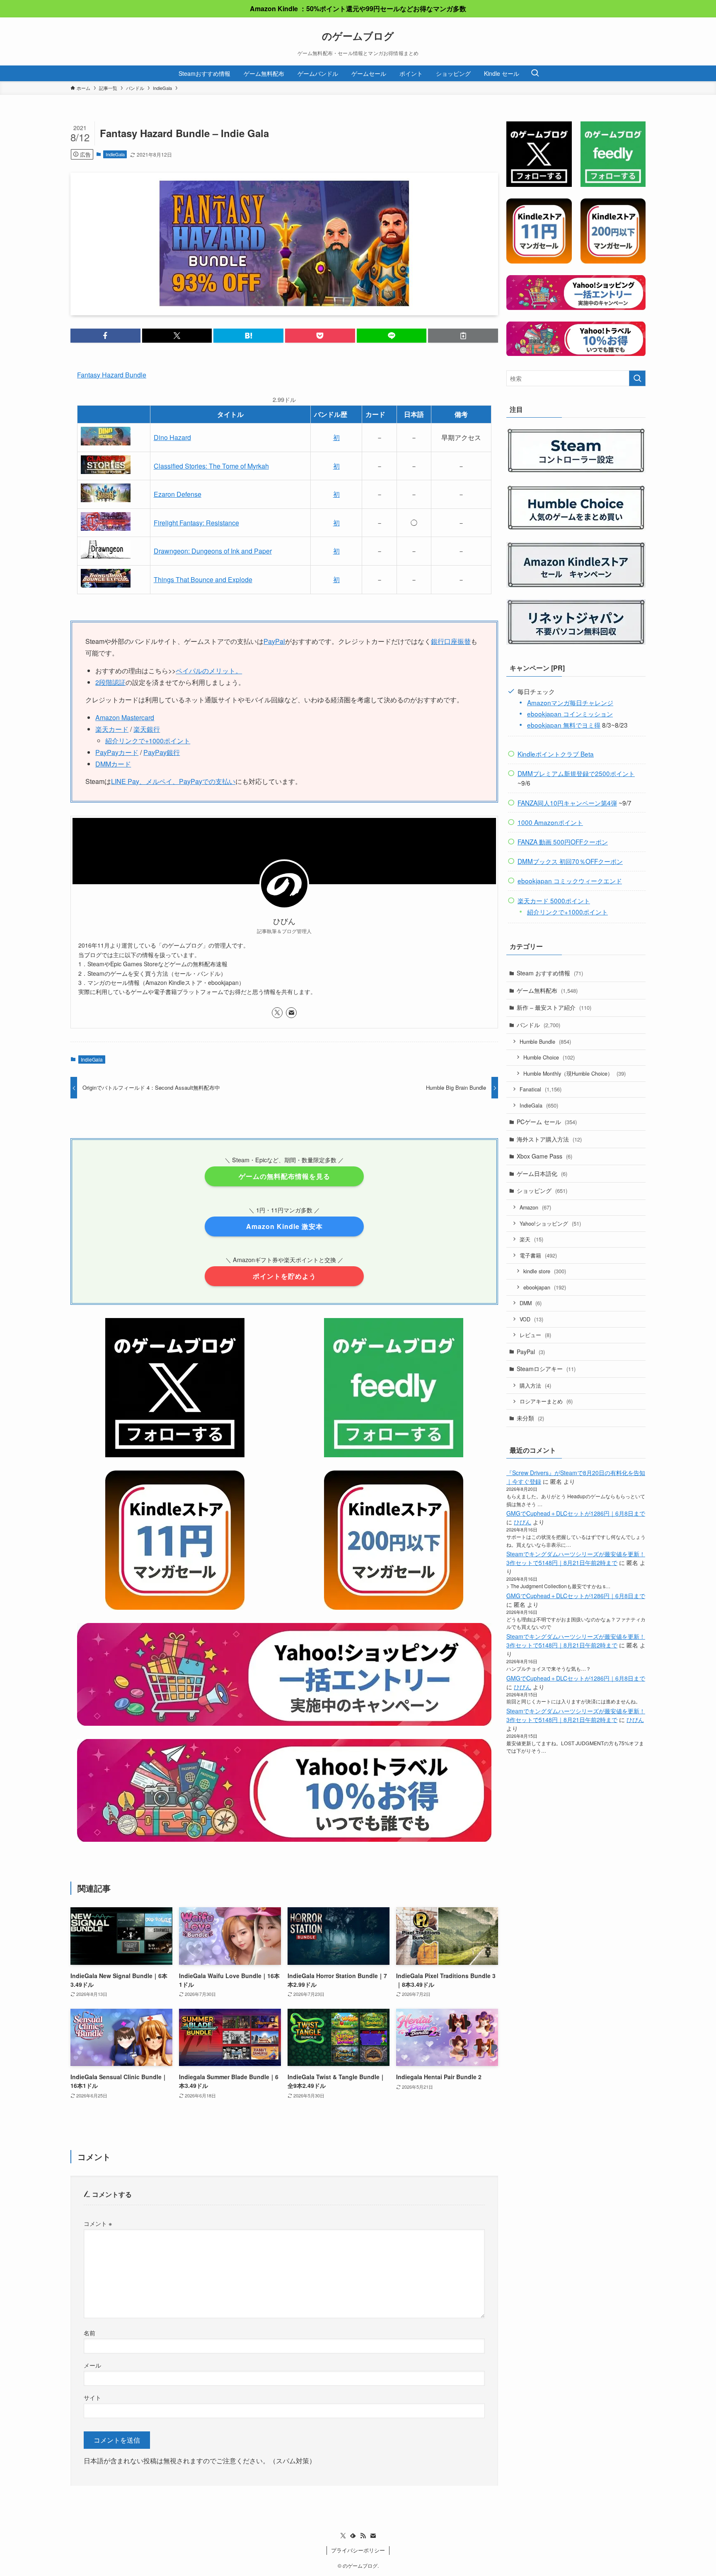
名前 (89, 2333)
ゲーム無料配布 (547, 990)
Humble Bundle (545, 1041)
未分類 (530, 1418)
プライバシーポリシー (358, 2550)
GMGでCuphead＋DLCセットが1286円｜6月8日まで (576, 1513)
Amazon (535, 1207)
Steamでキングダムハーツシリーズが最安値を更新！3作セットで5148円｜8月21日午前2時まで (576, 1558)
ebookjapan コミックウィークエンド (570, 880)
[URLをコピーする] (463, 336)
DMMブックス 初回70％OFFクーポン (570, 861)
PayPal (274, 641)
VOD (531, 1319)
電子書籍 (538, 1255)
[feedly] (353, 2536)
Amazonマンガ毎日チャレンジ (570, 702)
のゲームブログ (358, 36)
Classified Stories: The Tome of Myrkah (211, 466)
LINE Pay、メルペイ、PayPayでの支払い (173, 781)
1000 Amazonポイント (550, 822)
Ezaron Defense (178, 494)
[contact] (291, 1013)
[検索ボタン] (535, 73)
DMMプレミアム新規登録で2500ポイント (576, 773)
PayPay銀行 (162, 752)
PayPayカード (117, 752)
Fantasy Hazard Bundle (112, 375)
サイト (92, 2397)
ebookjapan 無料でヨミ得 (564, 725)
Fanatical (541, 1089)
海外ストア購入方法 (549, 1139)
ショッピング (542, 1190)
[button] (105, 336)
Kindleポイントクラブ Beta (556, 754)
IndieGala (115, 154)
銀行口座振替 (451, 641)
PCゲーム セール (547, 1122)
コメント (98, 2223)
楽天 (531, 1239)
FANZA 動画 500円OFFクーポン (563, 842)
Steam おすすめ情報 (550, 973)
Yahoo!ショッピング (550, 1223)
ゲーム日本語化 (542, 1173)
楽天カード (112, 729)
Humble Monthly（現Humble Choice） (574, 1073)
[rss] (363, 2536)
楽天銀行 (147, 729)
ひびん (522, 1522)
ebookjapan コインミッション (570, 714)
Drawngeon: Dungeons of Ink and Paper (213, 551)
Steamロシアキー (546, 1369)
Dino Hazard (172, 437)
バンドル (538, 1025)
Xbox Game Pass (544, 1156)
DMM (531, 1303)
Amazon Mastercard (125, 717)
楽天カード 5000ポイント (554, 900)
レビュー (535, 1335)
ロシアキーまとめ (546, 1401)
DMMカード (113, 764)
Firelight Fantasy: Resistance (196, 523)
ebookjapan (545, 1287)
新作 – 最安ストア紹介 (554, 1007)
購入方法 (535, 1385)
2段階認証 (110, 682)
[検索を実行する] (637, 378)
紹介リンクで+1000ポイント (148, 741)
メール (92, 2365)
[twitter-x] (277, 1013)
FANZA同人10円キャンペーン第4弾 (567, 803)
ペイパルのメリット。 (209, 671)
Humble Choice (549, 1057)
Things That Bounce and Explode (203, 579)
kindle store (545, 1271)
